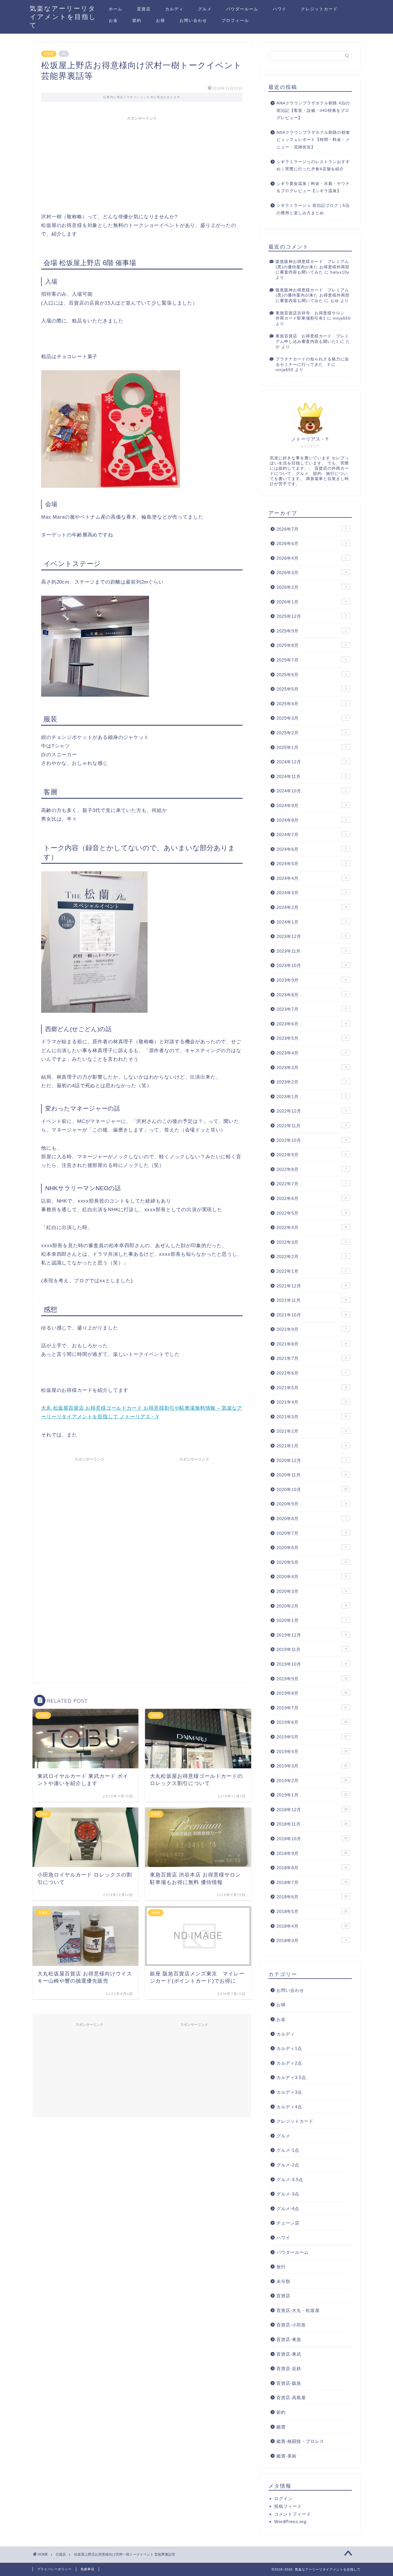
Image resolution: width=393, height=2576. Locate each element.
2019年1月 (312, 1795)
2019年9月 (312, 1679)
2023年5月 (312, 1038)
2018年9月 (312, 1853)
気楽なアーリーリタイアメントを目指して (63, 17)
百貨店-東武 (289, 2354)
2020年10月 (312, 1489)
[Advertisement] (142, 164)
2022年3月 (312, 1242)
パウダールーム (242, 9)
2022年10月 (312, 1140)
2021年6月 (312, 1373)
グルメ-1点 (288, 2150)
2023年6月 (312, 1024)
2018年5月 (312, 1911)
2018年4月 (312, 1926)
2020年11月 (312, 1475)
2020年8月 (312, 1519)
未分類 (283, 2281)
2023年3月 (312, 1068)
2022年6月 (312, 1198)
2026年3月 (312, 573)
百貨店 (144, 9)
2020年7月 (312, 1533)
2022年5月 (312, 1213)
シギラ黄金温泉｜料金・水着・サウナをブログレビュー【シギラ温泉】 (313, 187)
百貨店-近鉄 (289, 2368)
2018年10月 (312, 1839)
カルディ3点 (289, 2092)
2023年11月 (312, 951)
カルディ (174, 9)
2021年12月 (312, 1286)
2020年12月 (312, 1460)
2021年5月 (312, 1388)
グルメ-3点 (288, 2194)
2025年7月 (312, 660)
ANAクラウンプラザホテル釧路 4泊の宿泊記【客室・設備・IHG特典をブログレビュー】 (313, 110)
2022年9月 (312, 1155)
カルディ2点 (289, 2063)
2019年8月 (312, 1693)
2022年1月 (312, 1271)
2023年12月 (312, 936)
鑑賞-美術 (287, 2456)
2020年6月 (312, 1548)
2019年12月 (312, 1635)
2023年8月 (312, 995)
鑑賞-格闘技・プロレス (300, 2441)
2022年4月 (312, 1227)
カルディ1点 (289, 2048)
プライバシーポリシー (54, 2569)
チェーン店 (288, 2223)
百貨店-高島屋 (291, 2398)
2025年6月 (312, 675)
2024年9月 (312, 806)
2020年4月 (312, 1577)
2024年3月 (312, 893)
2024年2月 (312, 907)
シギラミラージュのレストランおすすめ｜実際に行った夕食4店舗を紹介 (313, 166)
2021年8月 (312, 1344)
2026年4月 (312, 558)
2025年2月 (312, 733)
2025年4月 (312, 704)
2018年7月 (312, 1882)
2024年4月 (312, 878)
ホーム (116, 9)
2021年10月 (312, 1315)
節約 (137, 20)
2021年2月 (312, 1431)
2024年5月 (312, 864)
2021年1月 (312, 1446)
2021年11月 (312, 1300)
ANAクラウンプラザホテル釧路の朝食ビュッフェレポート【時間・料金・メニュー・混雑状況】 (313, 140)
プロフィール (235, 20)
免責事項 (87, 2569)
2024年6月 (312, 849)
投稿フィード (288, 2506)
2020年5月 (312, 1562)
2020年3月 (312, 1591)
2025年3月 (312, 718)
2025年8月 (312, 645)
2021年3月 (312, 1417)
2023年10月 (312, 965)
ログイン (283, 2498)
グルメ (205, 9)
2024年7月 (312, 835)
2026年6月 (312, 543)
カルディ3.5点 (291, 2077)
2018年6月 (312, 1897)
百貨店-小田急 (291, 2325)
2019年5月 (312, 1737)
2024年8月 (312, 820)
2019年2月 (312, 1781)
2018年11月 (312, 1824)
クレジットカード (319, 9)
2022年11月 (312, 1126)
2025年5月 (312, 689)
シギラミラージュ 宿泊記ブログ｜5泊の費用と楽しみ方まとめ (313, 209)
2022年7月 (312, 1184)
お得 (161, 20)
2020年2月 (312, 1606)
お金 (113, 20)
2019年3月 (312, 1766)
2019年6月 (312, 1722)
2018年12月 (312, 1810)
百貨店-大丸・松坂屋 (298, 2310)
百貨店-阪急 (289, 2383)
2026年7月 (312, 529)
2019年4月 (312, 1752)
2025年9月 (312, 631)
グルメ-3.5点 (290, 2180)
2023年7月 (312, 1009)
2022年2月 (312, 1257)
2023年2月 (312, 1082)
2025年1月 (312, 747)
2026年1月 (312, 602)
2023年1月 (312, 1097)
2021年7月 (312, 1358)
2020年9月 (312, 1504)
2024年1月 (312, 922)
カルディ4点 (289, 2107)
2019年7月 (312, 1708)
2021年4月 (312, 1402)
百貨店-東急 (289, 2339)
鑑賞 (281, 2427)
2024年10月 (312, 791)
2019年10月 (312, 1664)
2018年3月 (312, 1940)
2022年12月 (312, 1111)
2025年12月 (312, 616)
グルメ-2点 (288, 2165)
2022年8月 (312, 1169)
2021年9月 (312, 1329)
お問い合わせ (193, 20)
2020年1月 (312, 1620)
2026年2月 (312, 587)
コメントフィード (293, 2514)
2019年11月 (312, 1649)
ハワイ (280, 9)
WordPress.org (290, 2521)
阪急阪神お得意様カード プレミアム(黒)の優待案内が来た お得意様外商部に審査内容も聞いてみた (313, 267)
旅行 (281, 2267)
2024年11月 (312, 776)
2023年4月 (312, 1053)
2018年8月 (312, 1868)
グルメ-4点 (288, 2209)
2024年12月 (312, 762)
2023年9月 (312, 980)
